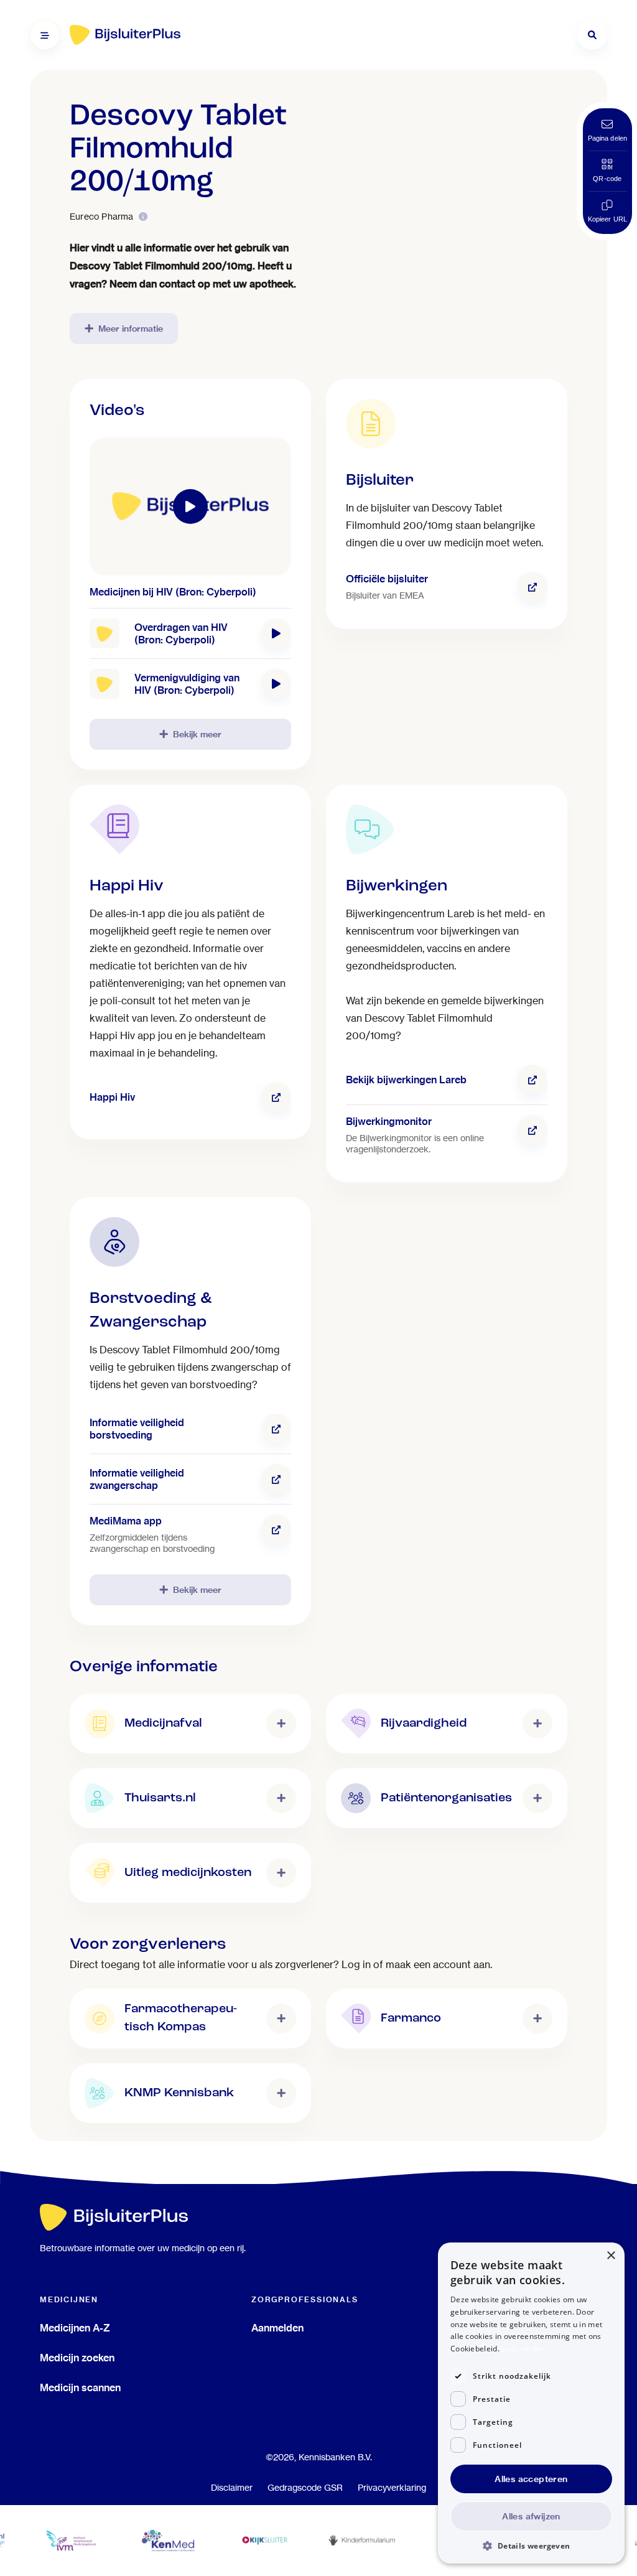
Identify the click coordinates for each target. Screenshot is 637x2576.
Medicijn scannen (80, 2387)
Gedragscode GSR (305, 2488)
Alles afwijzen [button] (531, 2516)
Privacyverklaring (392, 2488)
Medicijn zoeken (77, 2358)
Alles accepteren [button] (531, 2479)
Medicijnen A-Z (75, 2328)
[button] (531, 2545)
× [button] (611, 2256)
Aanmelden (277, 2328)
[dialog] (531, 2403)
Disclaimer (232, 2488)
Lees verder (523, 2349)
